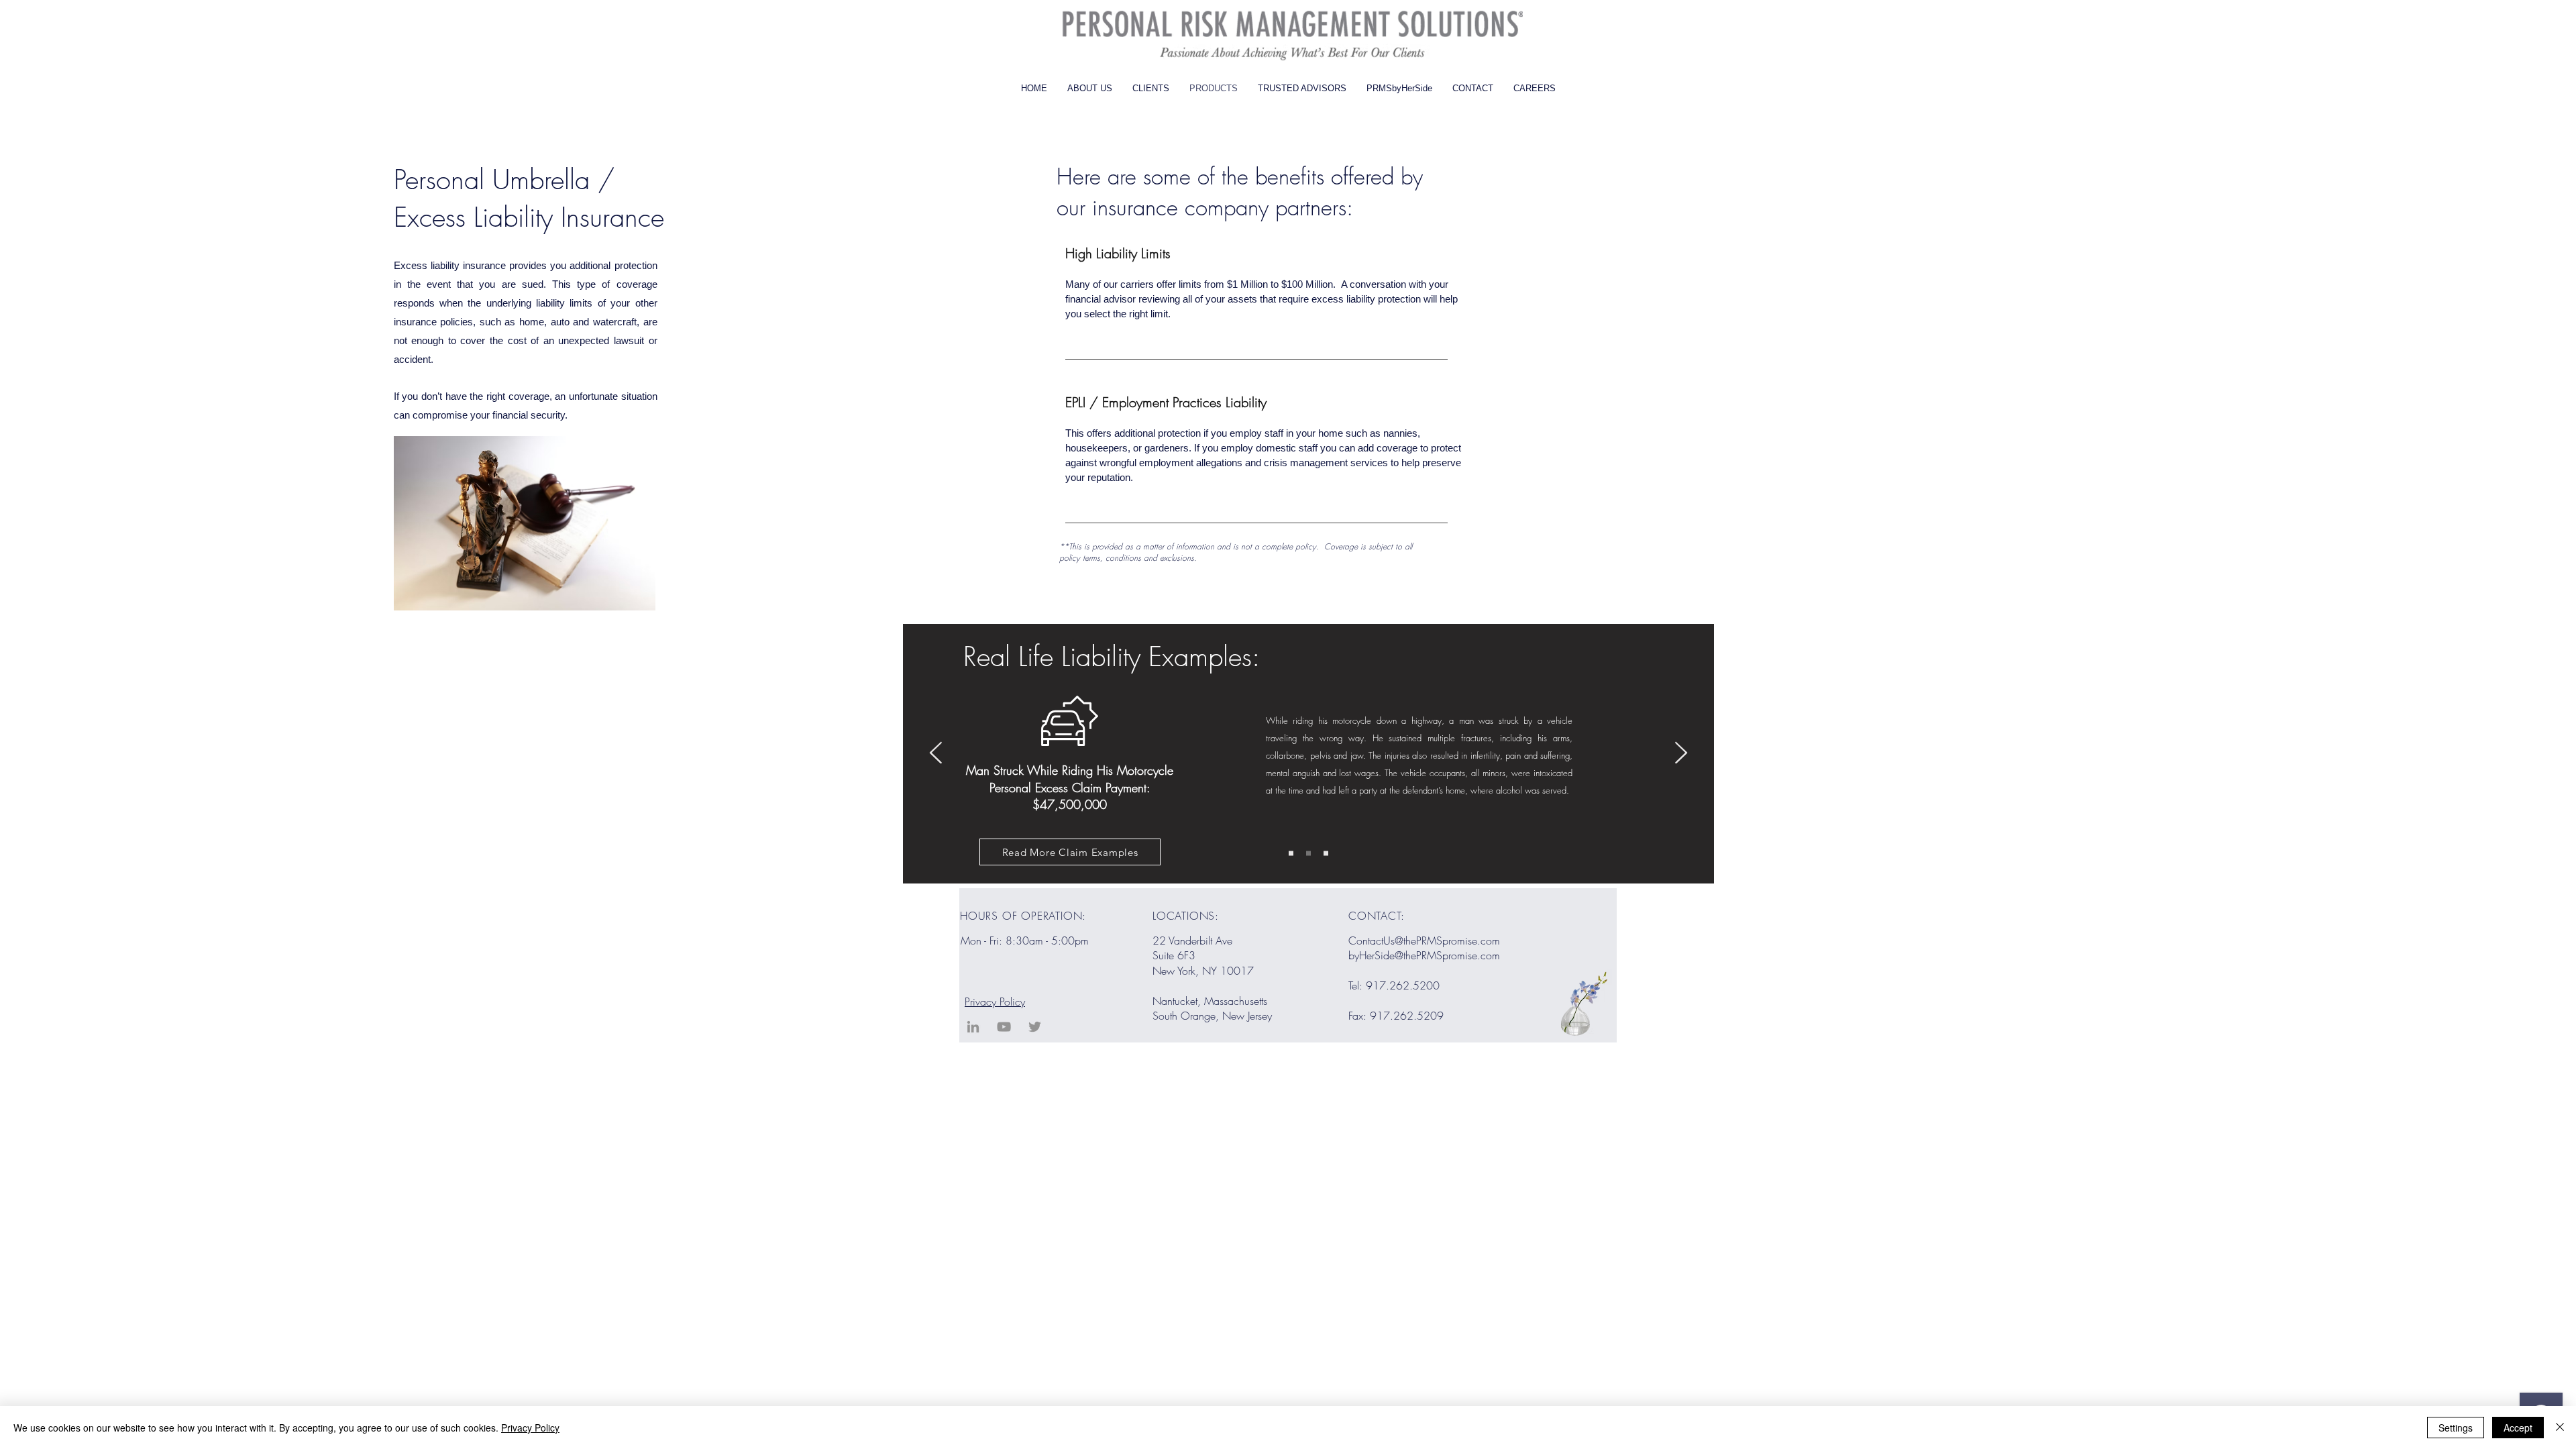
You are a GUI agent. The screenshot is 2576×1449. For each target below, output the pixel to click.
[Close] (2560, 1428)
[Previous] (936, 754)
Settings (2456, 1428)
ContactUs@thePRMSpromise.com (1424, 941)
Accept (2518, 1428)
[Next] (1681, 754)
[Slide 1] (1291, 854)
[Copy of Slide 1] (1308, 854)
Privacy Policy (995, 1002)
